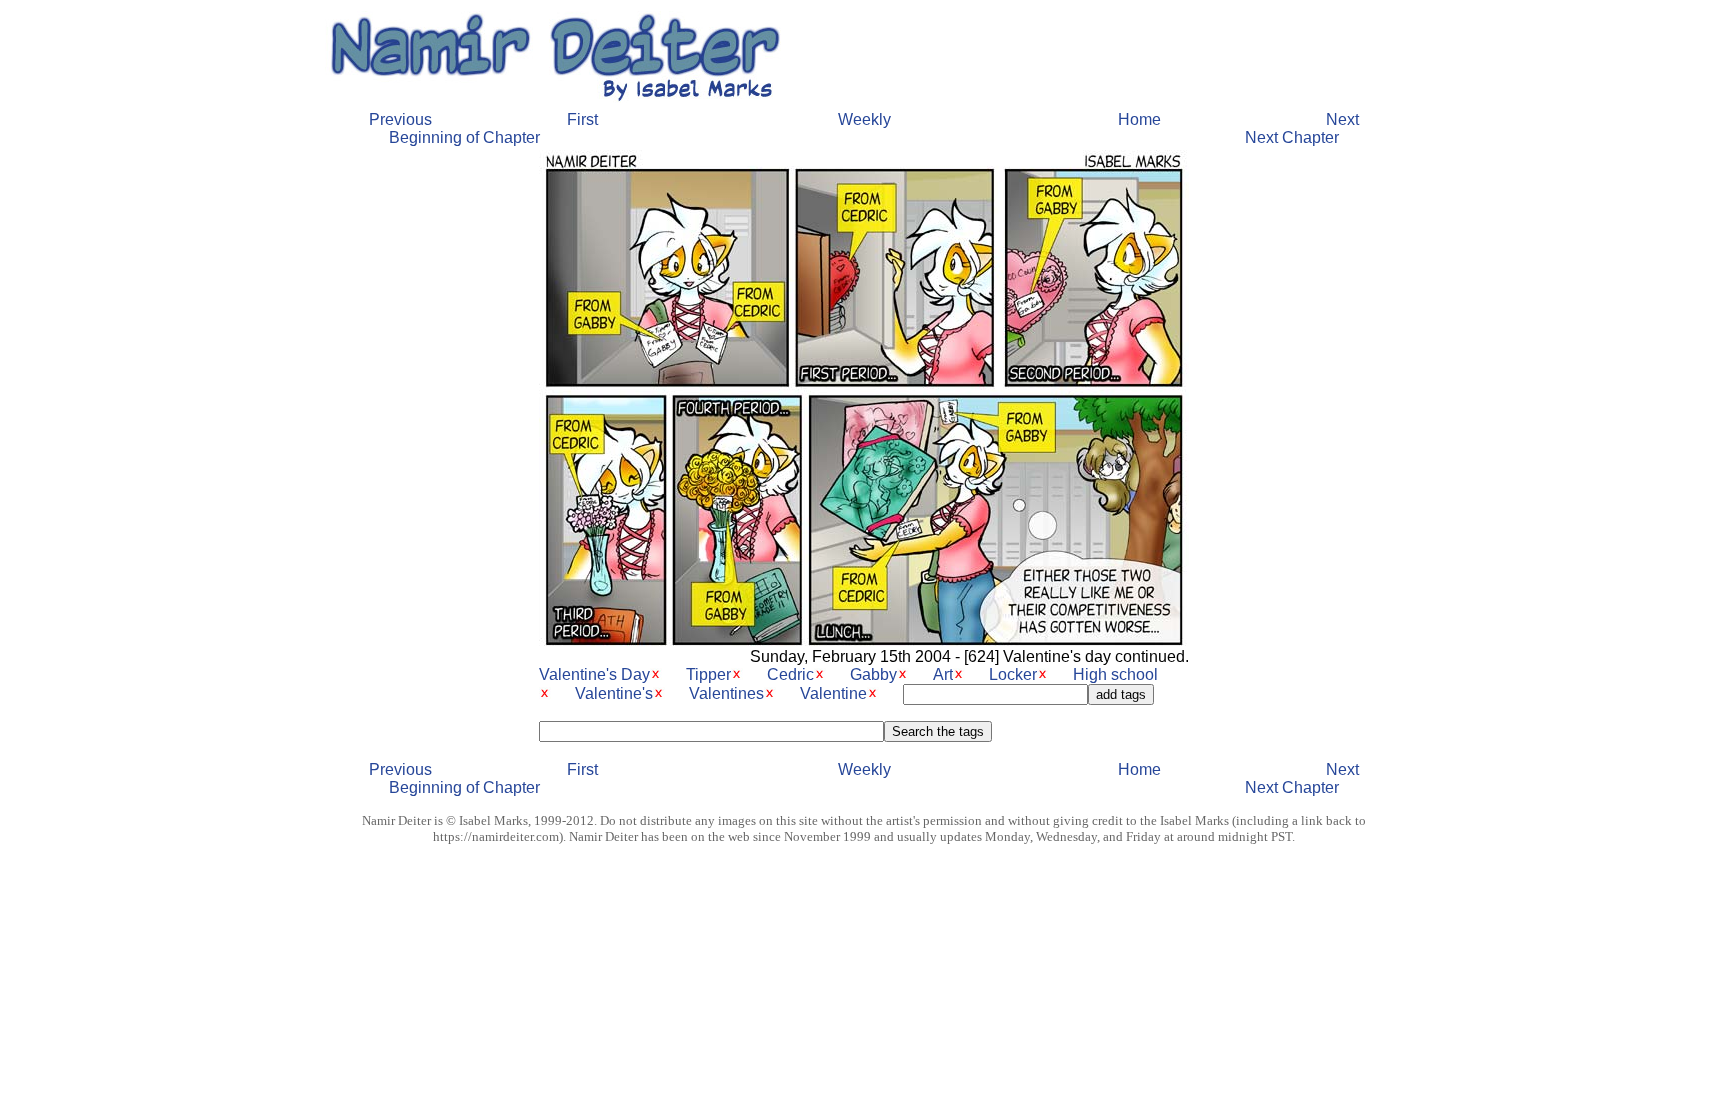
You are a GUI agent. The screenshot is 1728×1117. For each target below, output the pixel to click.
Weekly (864, 119)
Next (1342, 119)
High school (1115, 674)
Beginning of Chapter (464, 137)
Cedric (790, 674)
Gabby (873, 674)
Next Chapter (1292, 137)
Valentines (726, 693)
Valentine (833, 693)
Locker (1013, 674)
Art (943, 674)
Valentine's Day (594, 674)
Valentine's (614, 693)
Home (1139, 119)
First (582, 119)
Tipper (708, 674)
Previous (400, 119)
